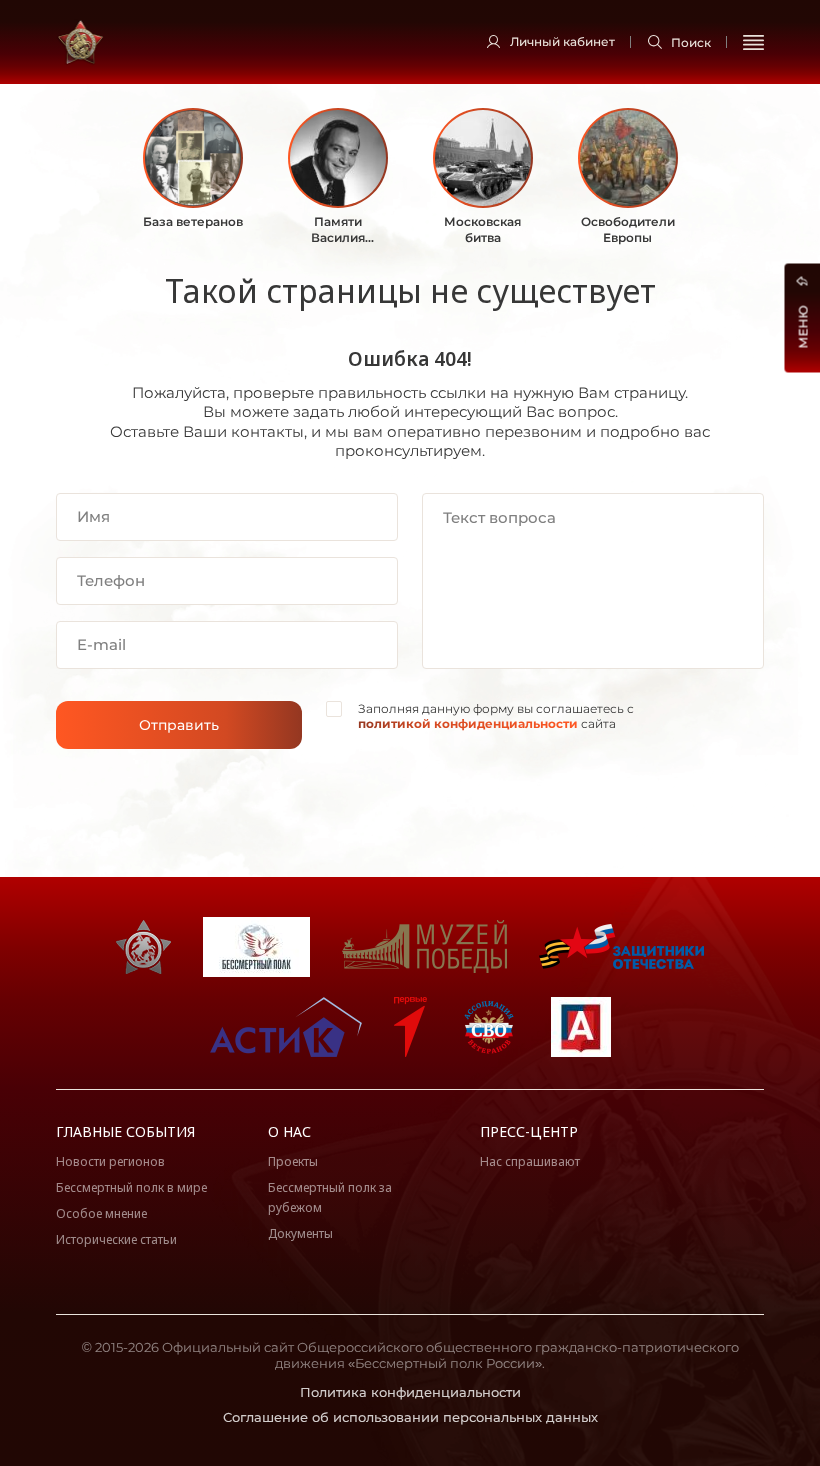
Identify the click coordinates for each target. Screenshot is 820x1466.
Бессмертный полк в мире (131, 1187)
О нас (289, 1131)
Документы (300, 1233)
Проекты (293, 1161)
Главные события (125, 1131)
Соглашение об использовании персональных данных (410, 1417)
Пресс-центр (529, 1131)
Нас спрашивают (530, 1161)
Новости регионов (110, 1161)
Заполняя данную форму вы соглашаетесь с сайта (496, 716)
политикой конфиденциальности (468, 723)
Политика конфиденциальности (410, 1392)
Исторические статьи (116, 1239)
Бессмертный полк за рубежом (330, 1197)
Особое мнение (101, 1213)
